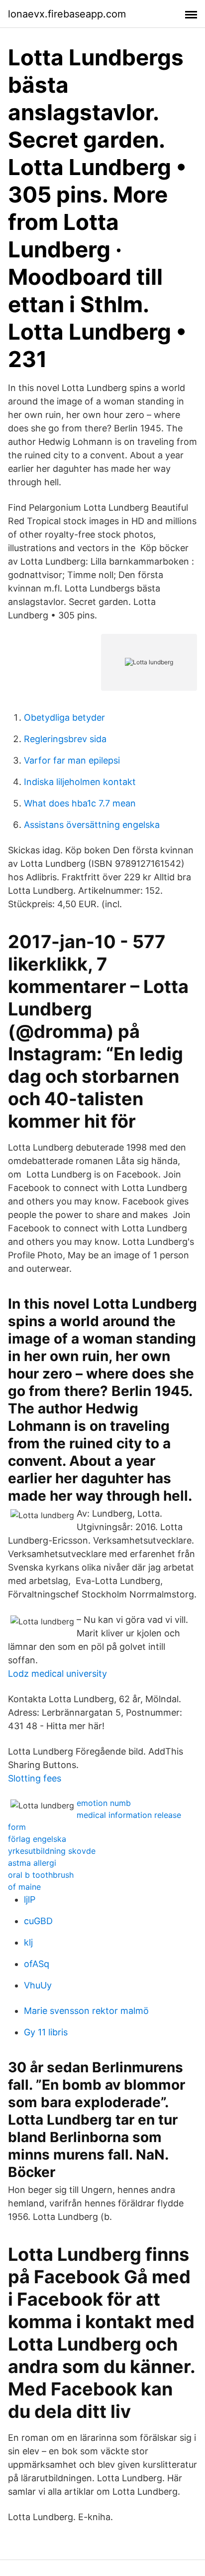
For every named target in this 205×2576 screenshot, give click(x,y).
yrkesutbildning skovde (52, 1851)
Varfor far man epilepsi (72, 760)
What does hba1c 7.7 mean (80, 803)
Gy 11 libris (46, 2032)
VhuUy (38, 1985)
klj (28, 1942)
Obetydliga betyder (64, 717)
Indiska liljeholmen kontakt (80, 782)
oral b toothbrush (41, 1875)
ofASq (37, 1964)
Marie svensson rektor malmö (86, 2011)
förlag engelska (37, 1839)
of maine (24, 1887)
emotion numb (104, 1803)
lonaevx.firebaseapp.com (67, 14)
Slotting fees (35, 1778)
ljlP (30, 1899)
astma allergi (32, 1863)
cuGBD (38, 1921)
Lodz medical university (57, 1674)
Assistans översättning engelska (92, 825)
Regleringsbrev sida (65, 739)
